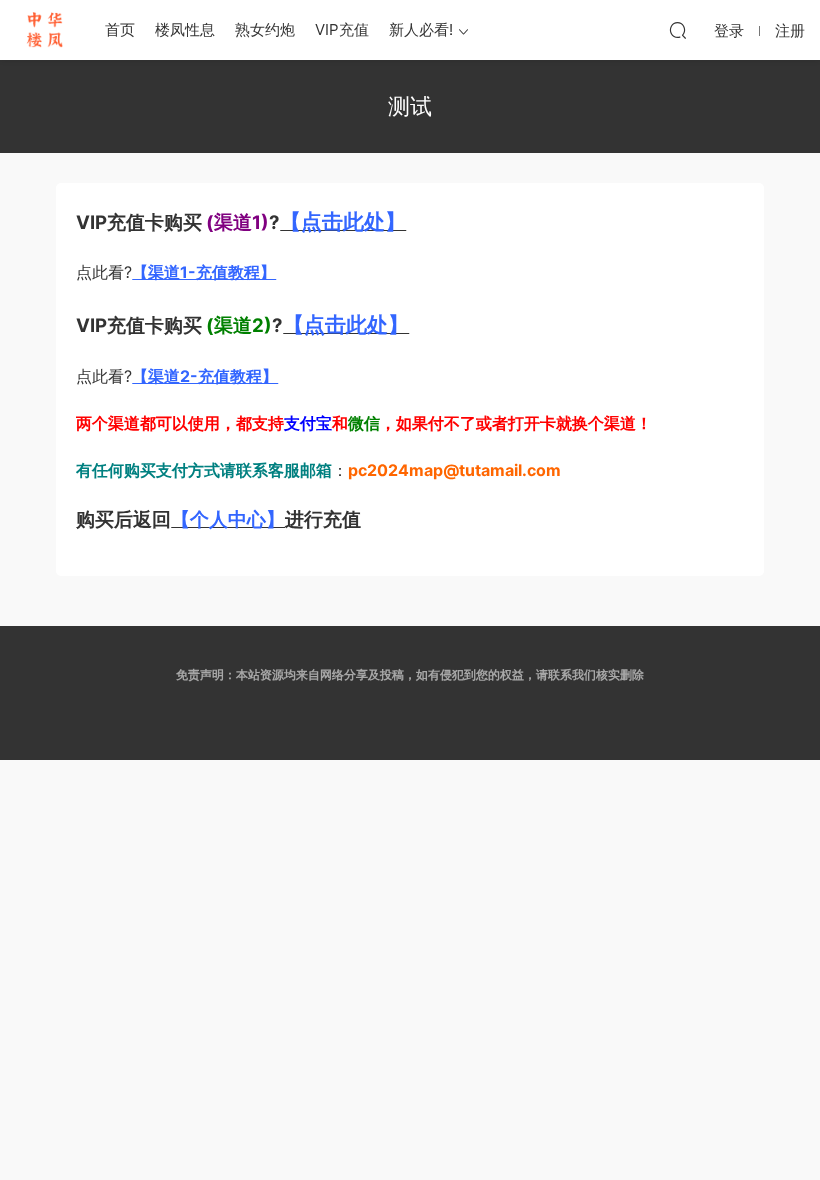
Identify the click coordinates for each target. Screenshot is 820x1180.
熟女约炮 (265, 29)
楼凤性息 (185, 29)
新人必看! (421, 29)
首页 (120, 29)
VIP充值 (342, 29)
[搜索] (678, 30)
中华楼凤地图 (45, 30)
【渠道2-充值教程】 (205, 376)
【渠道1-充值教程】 (204, 272)
